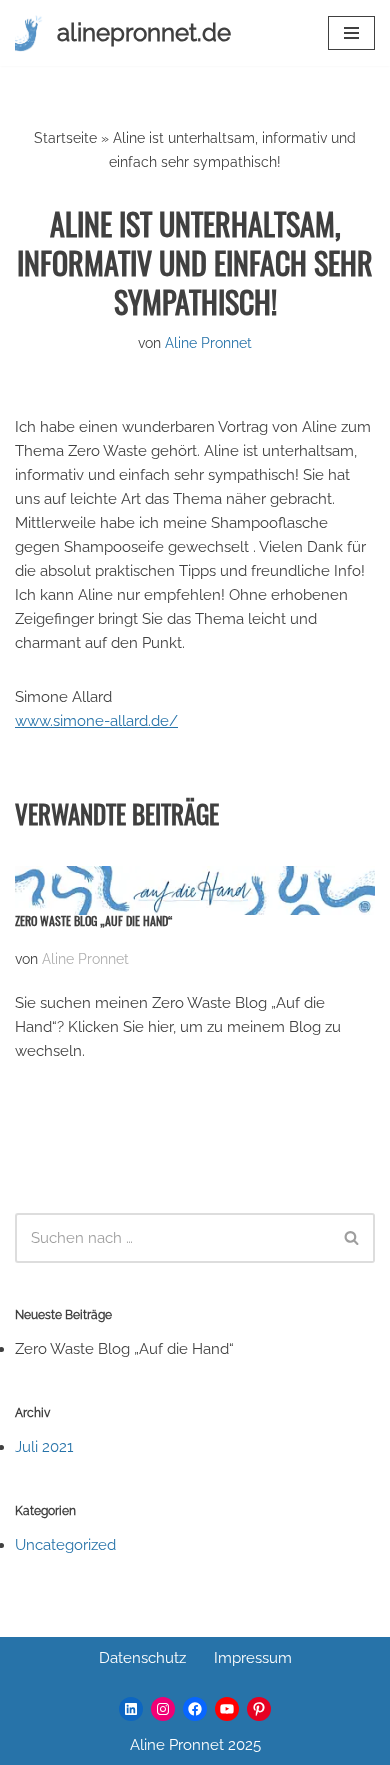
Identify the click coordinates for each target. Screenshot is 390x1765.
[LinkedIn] (131, 1709)
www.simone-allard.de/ (96, 721)
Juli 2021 (44, 1447)
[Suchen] (352, 1238)
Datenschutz (142, 1658)
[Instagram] (163, 1709)
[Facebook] (195, 1709)
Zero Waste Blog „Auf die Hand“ (94, 920)
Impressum (253, 1658)
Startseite (65, 138)
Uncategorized (65, 1545)
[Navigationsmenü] (351, 33)
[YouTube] (227, 1709)
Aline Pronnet (208, 343)
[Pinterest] (259, 1709)
